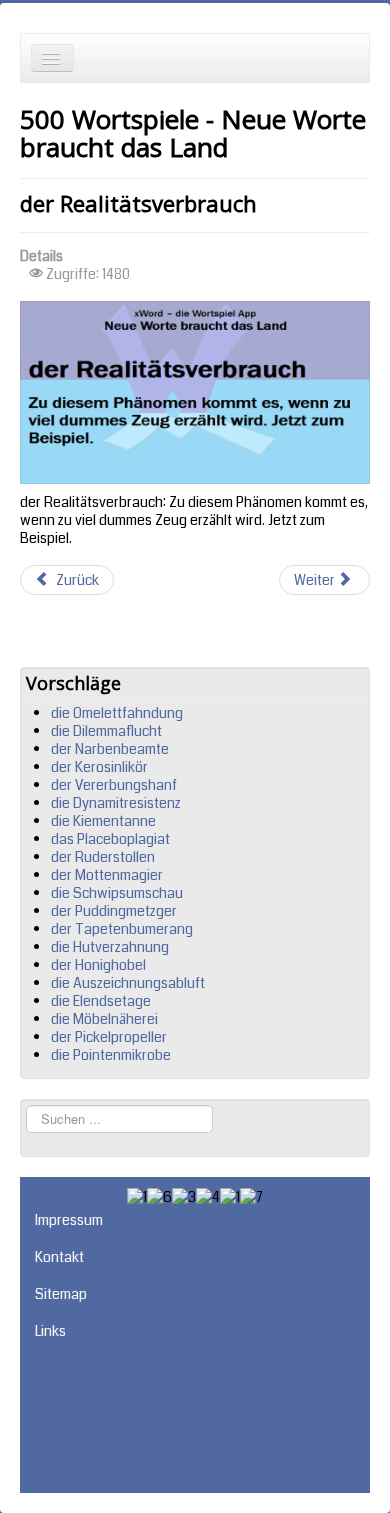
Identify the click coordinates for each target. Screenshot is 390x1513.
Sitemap (61, 1294)
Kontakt (59, 1257)
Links (50, 1331)
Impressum (69, 1220)
